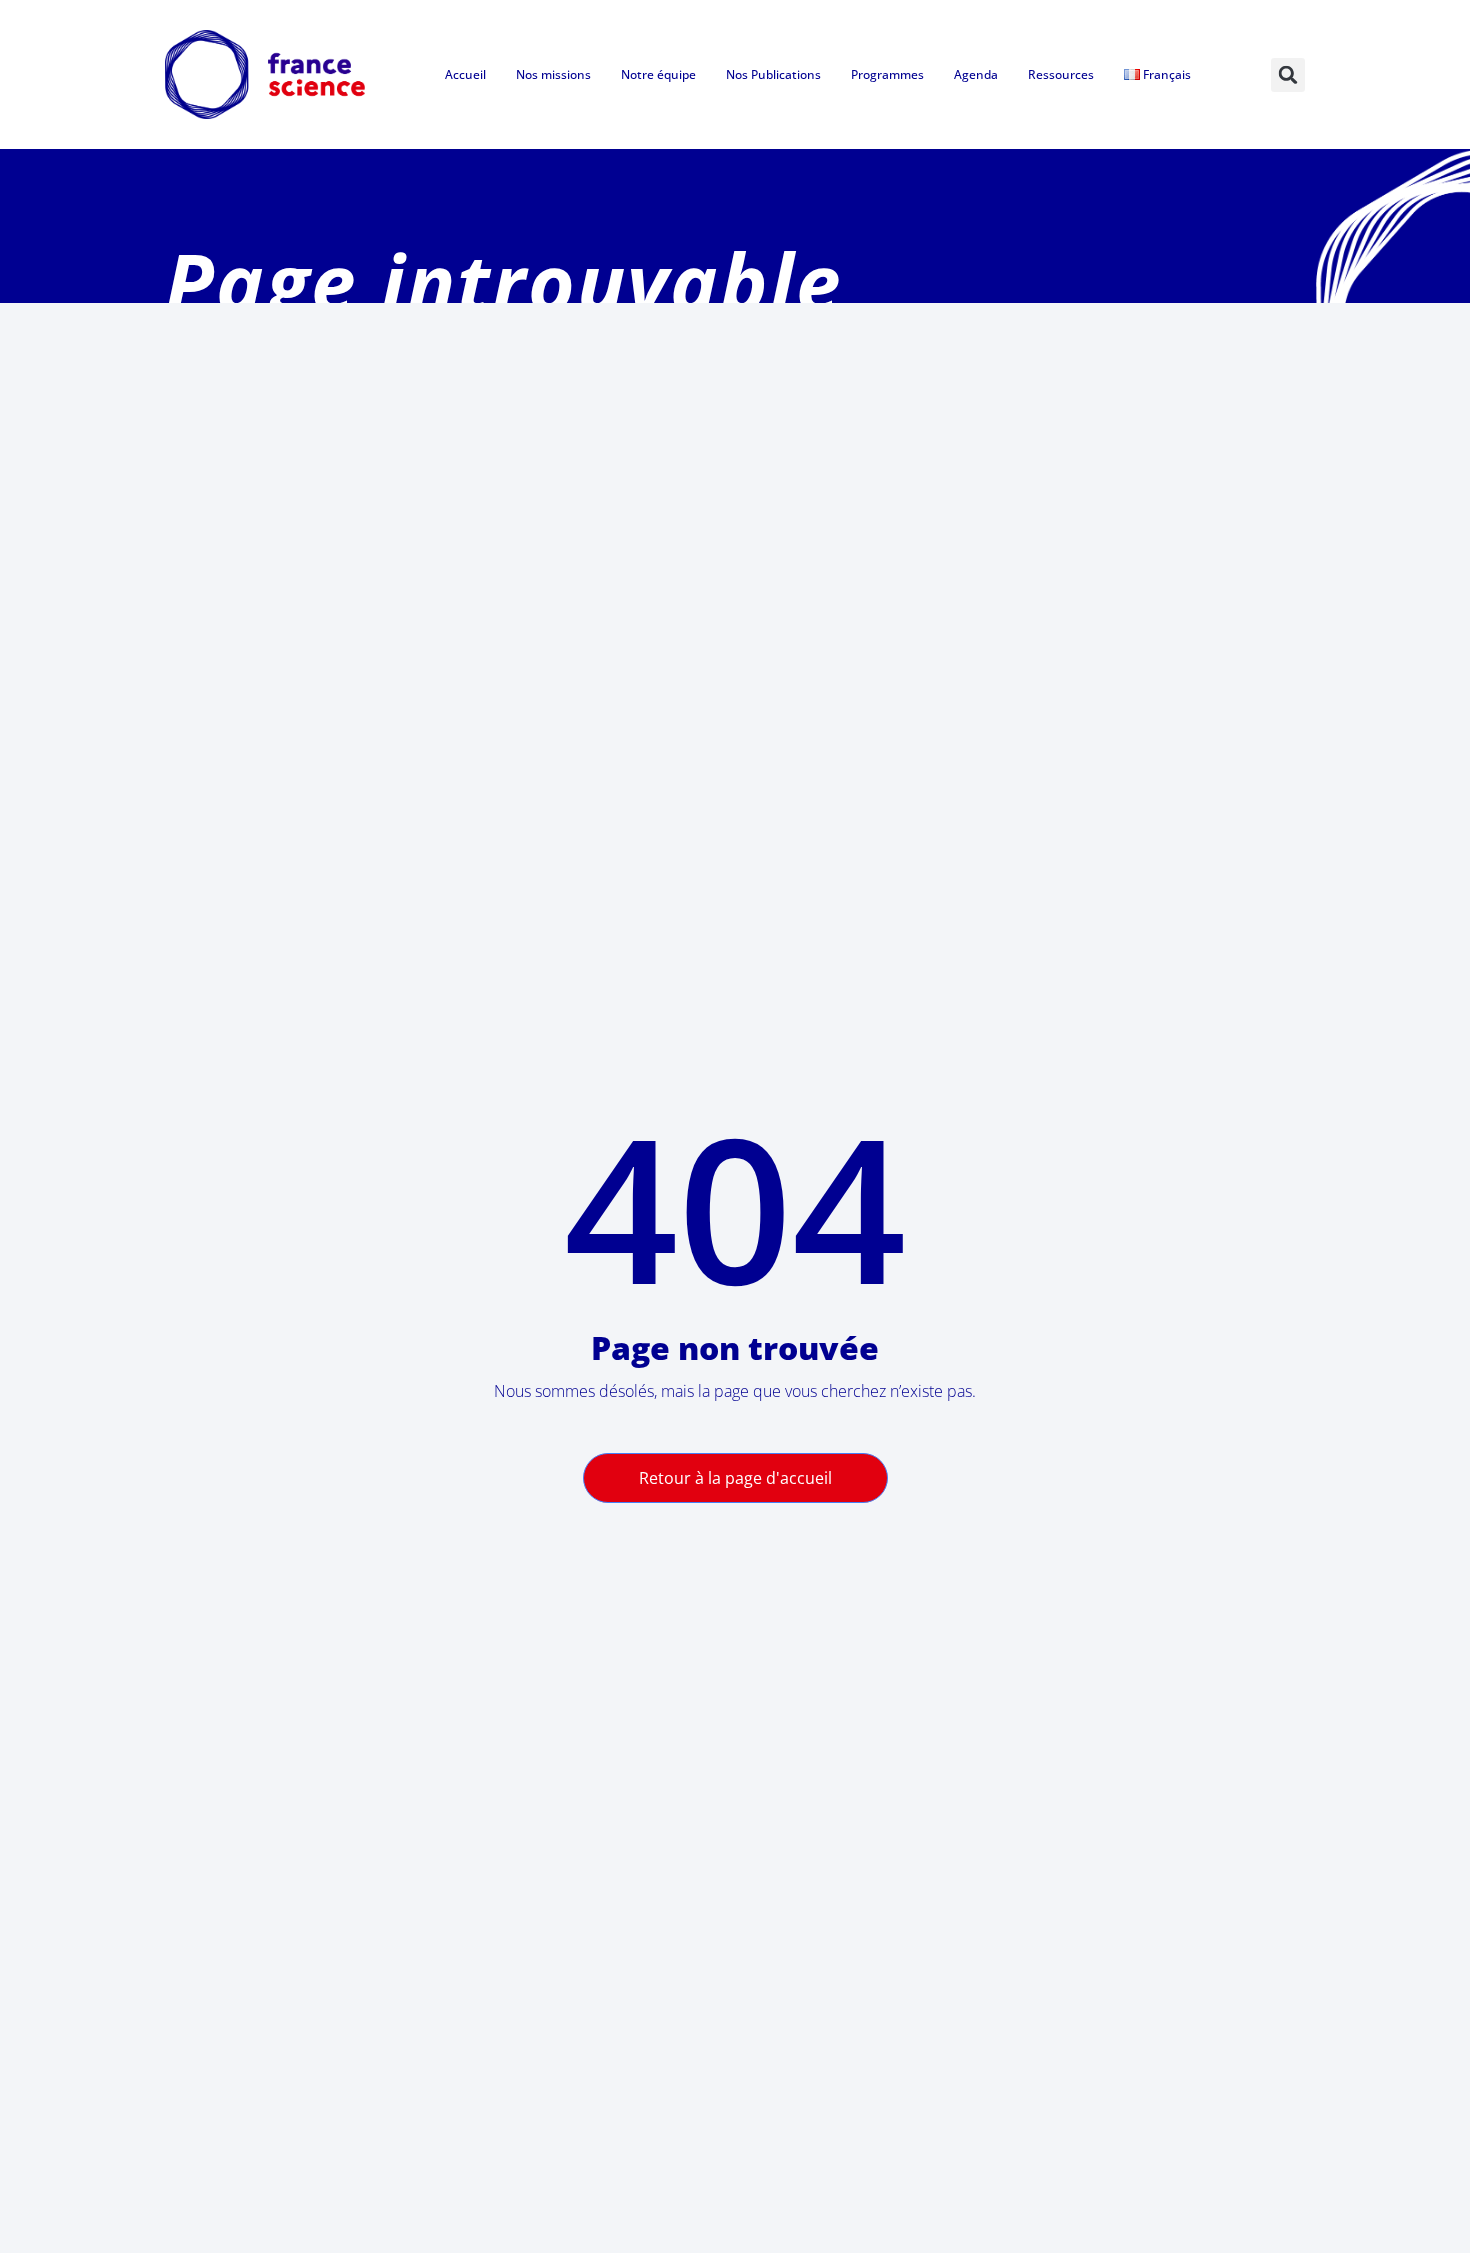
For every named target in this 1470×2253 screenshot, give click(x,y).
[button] (1288, 75)
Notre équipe (658, 74)
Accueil (465, 74)
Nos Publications (773, 74)
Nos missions (553, 74)
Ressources (1061, 74)
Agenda (976, 74)
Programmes (887, 74)
